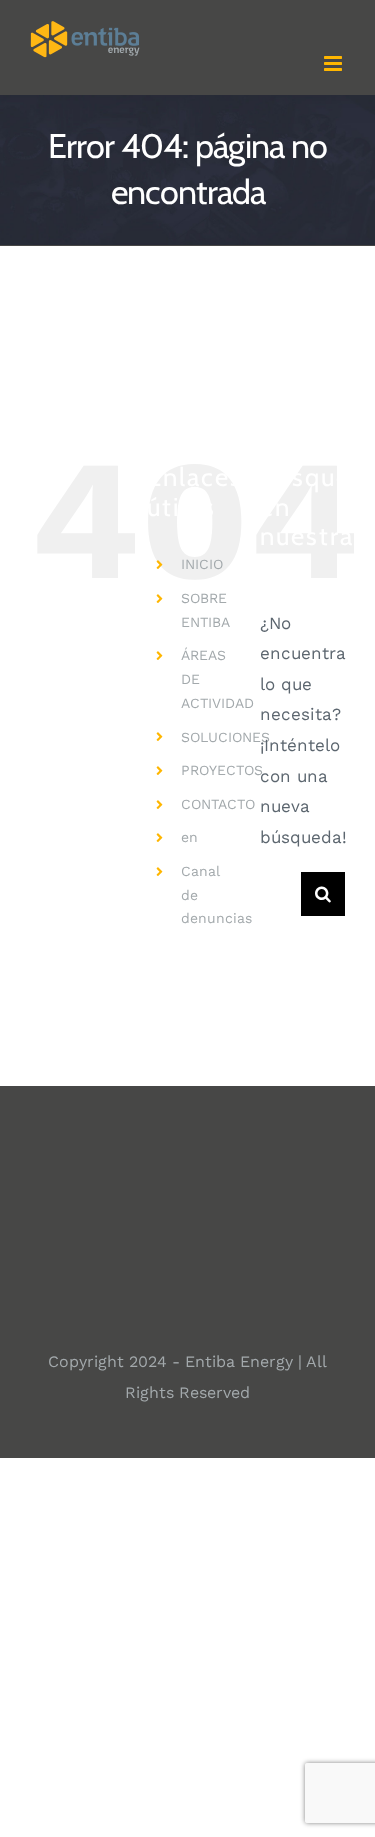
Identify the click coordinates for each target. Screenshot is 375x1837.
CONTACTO (218, 804)
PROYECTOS (222, 770)
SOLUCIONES (225, 737)
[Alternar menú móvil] (334, 63)
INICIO (202, 564)
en (189, 837)
